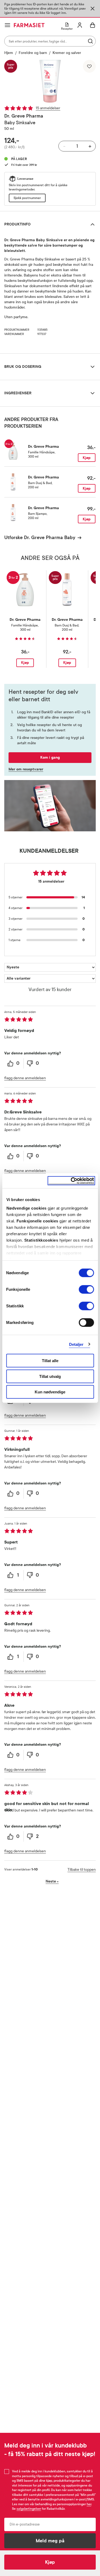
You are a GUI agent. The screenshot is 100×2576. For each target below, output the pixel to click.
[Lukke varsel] (93, 9)
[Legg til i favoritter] (89, 66)
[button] (50, 81)
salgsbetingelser (29, 2509)
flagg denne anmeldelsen (25, 1078)
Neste (52, 1881)
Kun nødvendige (50, 1392)
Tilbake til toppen (82, 1870)
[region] (50, 81)
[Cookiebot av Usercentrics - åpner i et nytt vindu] (71, 1181)
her (89, 2504)
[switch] (86, 1289)
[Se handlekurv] (93, 25)
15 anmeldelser (48, 108)
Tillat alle (50, 1361)
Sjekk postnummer (27, 198)
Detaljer (76, 1344)
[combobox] (50, 41)
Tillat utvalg (50, 1376)
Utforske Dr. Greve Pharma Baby (40, 537)
